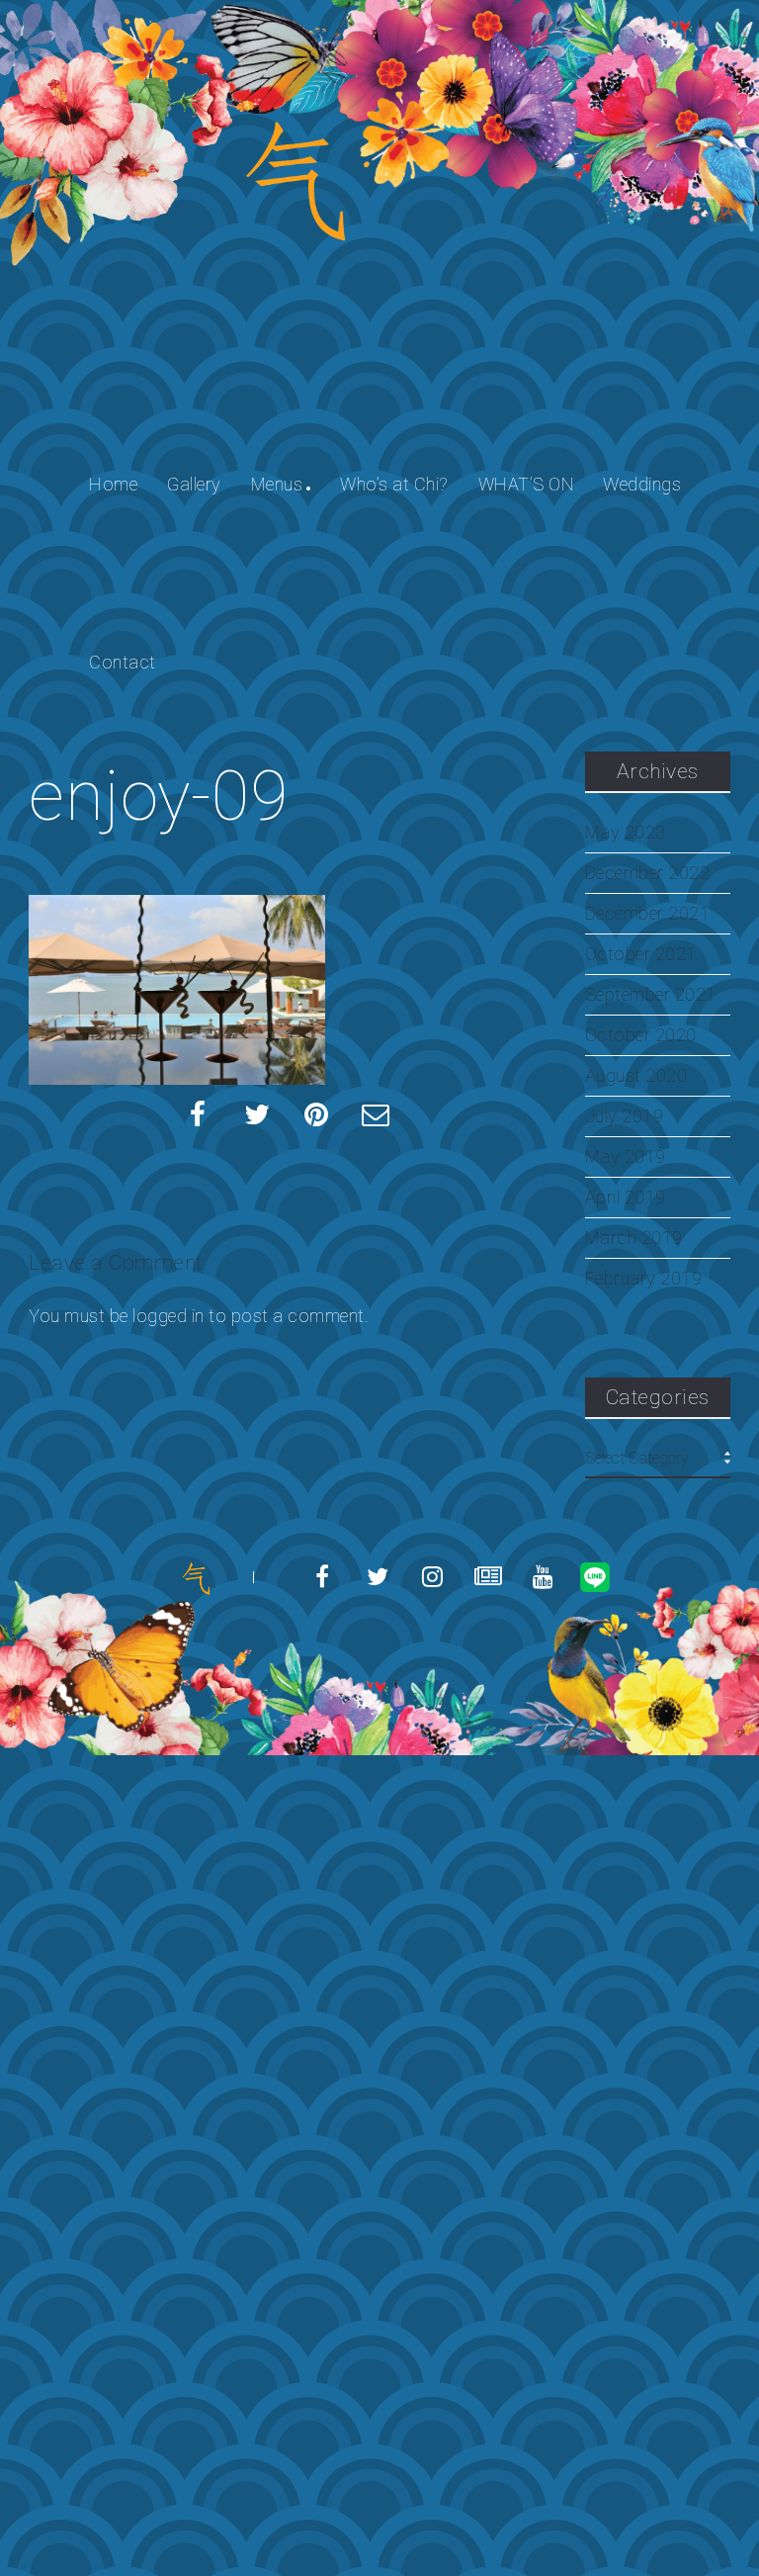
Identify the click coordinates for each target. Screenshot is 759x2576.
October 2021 (641, 954)
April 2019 (626, 1198)
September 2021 (651, 995)
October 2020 (641, 1035)
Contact (123, 662)
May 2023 (626, 833)
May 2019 (626, 1157)
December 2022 (648, 873)
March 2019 (634, 1238)
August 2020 (636, 1076)
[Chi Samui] (196, 1578)
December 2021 (648, 914)
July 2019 (625, 1116)
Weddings (642, 484)
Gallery (194, 484)
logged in (169, 1316)
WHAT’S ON (526, 484)
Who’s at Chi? (394, 484)
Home (113, 484)
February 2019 (644, 1279)
